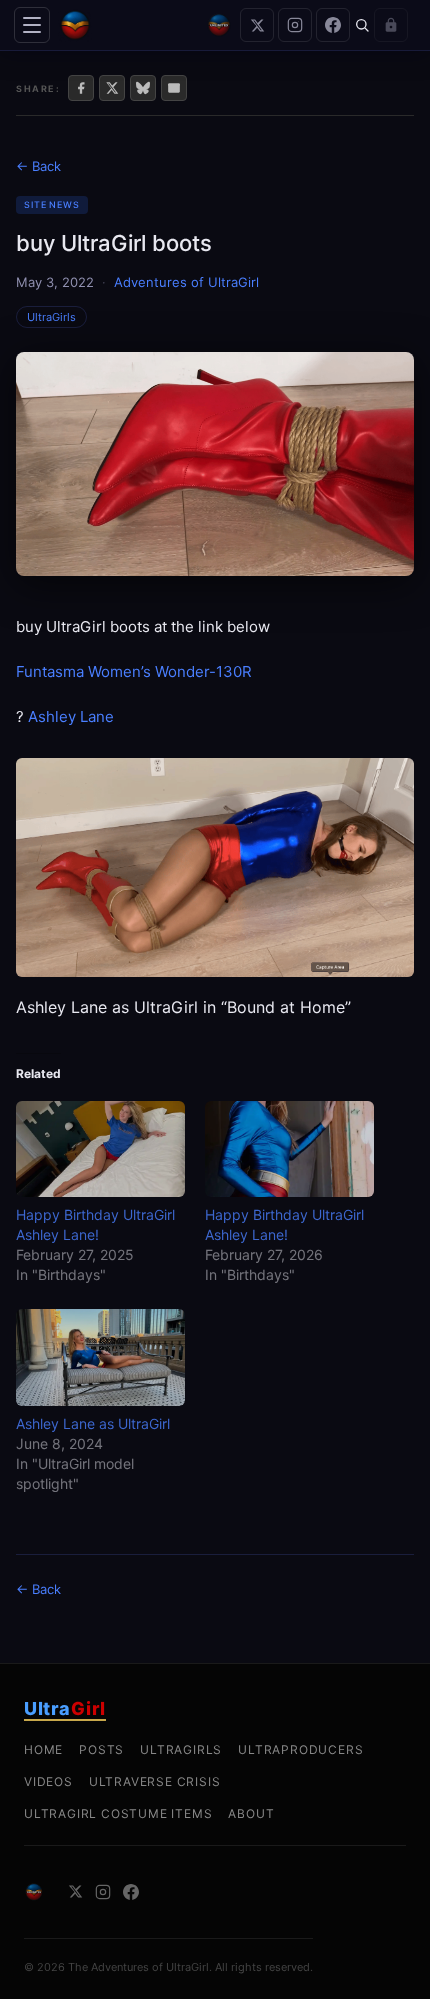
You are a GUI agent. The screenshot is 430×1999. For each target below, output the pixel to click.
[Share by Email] (174, 88)
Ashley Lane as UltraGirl (93, 1423)
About (251, 1813)
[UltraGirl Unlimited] (219, 25)
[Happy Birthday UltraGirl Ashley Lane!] (100, 1149)
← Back (38, 166)
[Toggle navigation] (32, 25)
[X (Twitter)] (257, 25)
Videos (48, 1781)
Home (43, 1749)
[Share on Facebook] (81, 88)
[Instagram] (295, 25)
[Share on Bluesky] (143, 88)
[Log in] (391, 25)
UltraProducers (300, 1749)
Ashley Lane (71, 716)
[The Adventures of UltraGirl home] (128, 25)
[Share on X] (112, 88)
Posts (101, 1749)
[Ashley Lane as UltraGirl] (100, 1357)
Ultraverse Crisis (155, 1781)
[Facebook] (333, 25)
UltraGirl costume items (118, 1813)
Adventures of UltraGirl (186, 282)
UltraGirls (51, 317)
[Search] (362, 25)
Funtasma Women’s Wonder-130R (134, 671)
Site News (52, 204)
